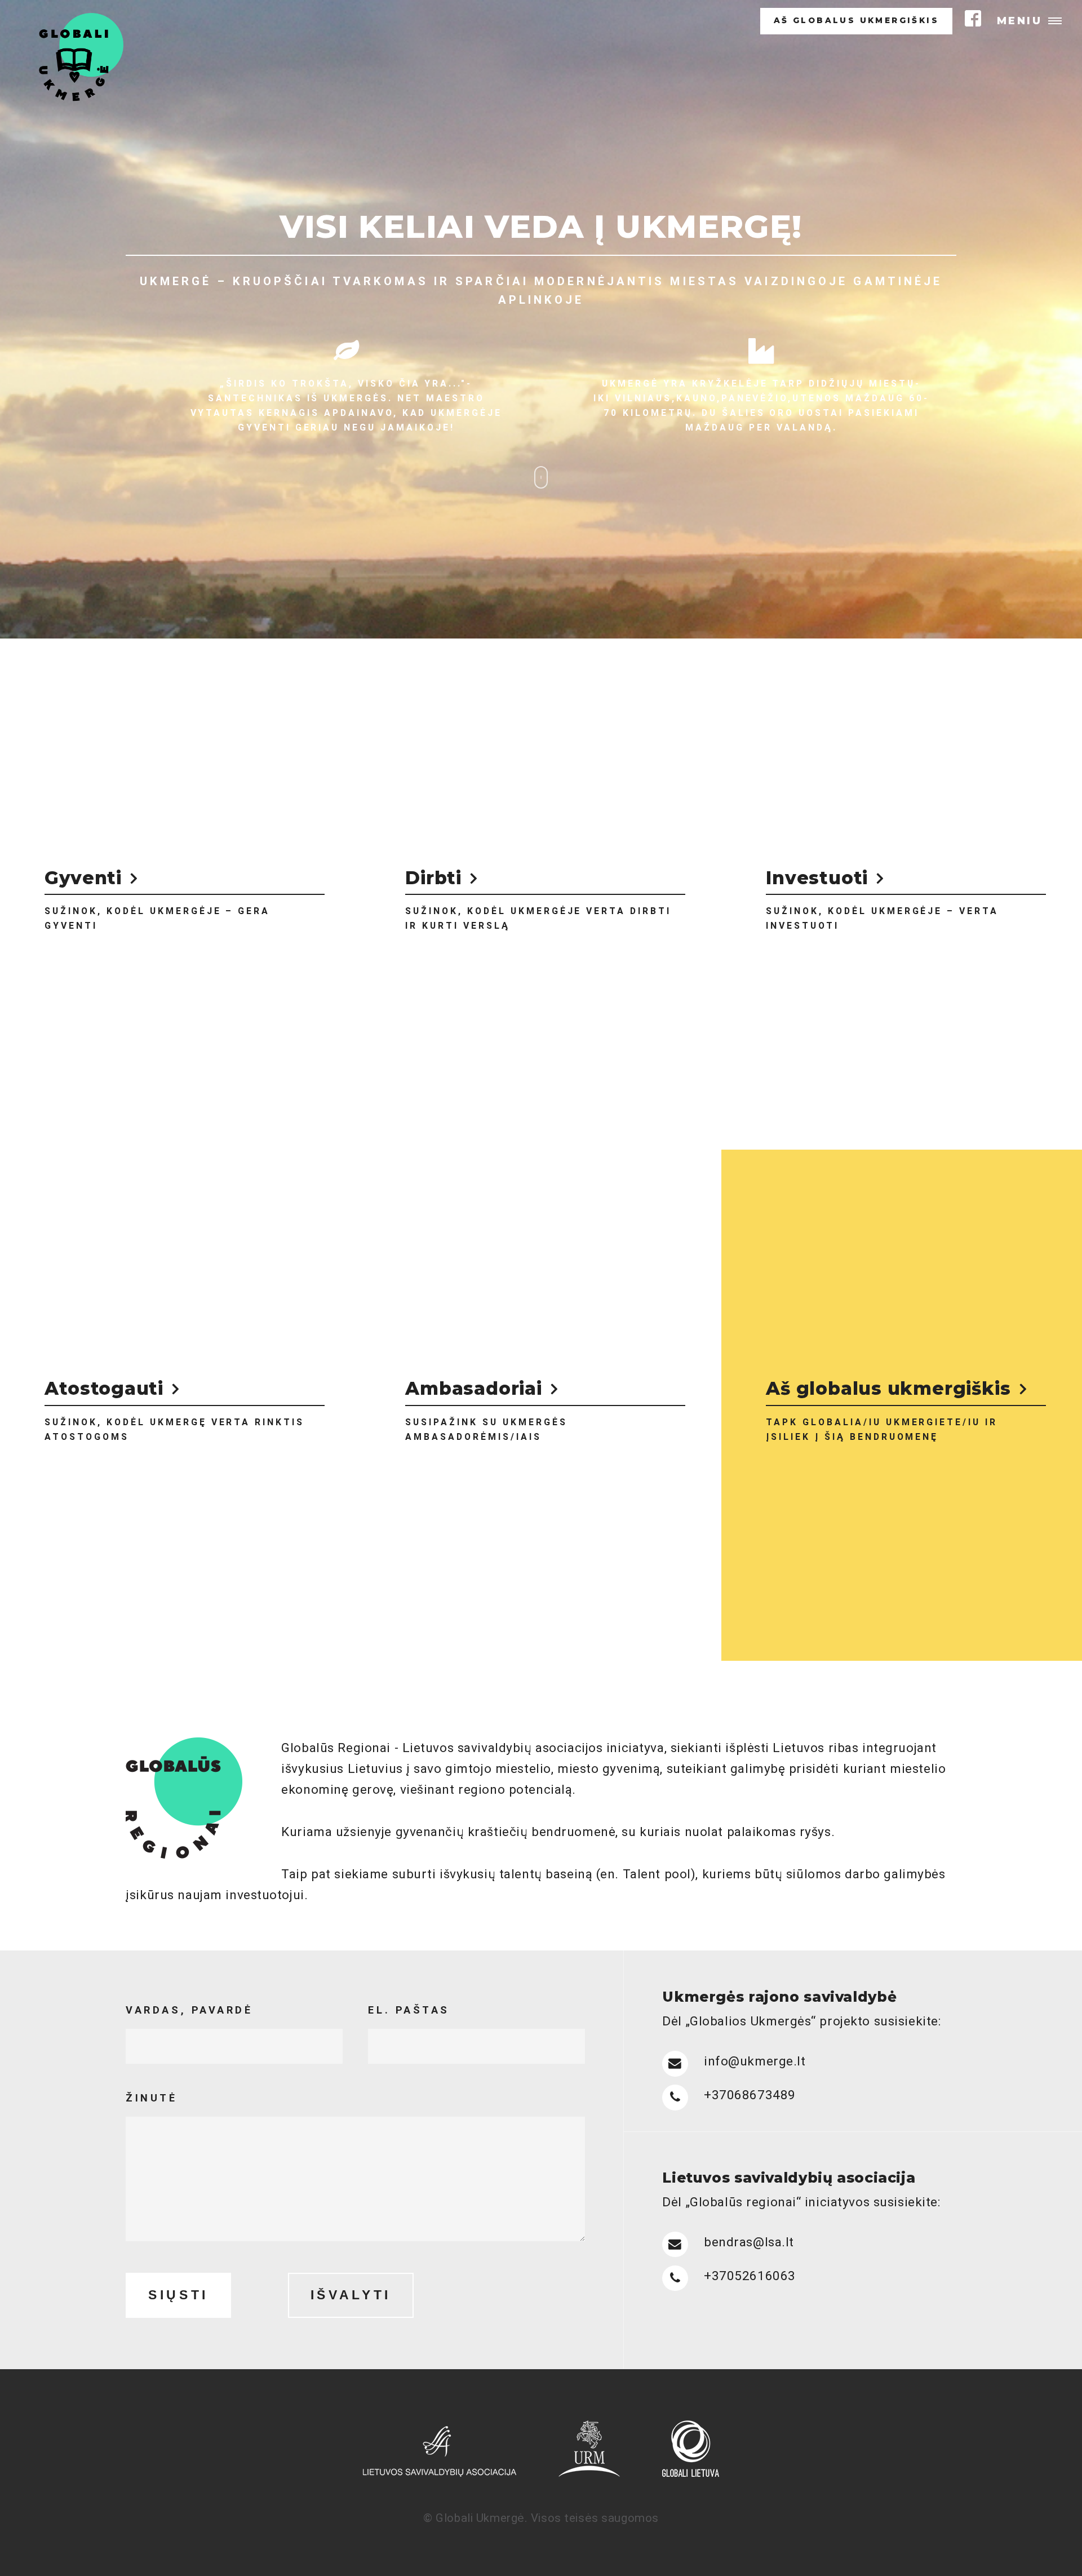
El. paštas (409, 2010)
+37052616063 (750, 2276)
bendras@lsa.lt (749, 2242)
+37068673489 (750, 2095)
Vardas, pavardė (189, 2010)
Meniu (1020, 21)
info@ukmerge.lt (755, 2061)
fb (973, 18)
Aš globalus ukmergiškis (856, 21)
